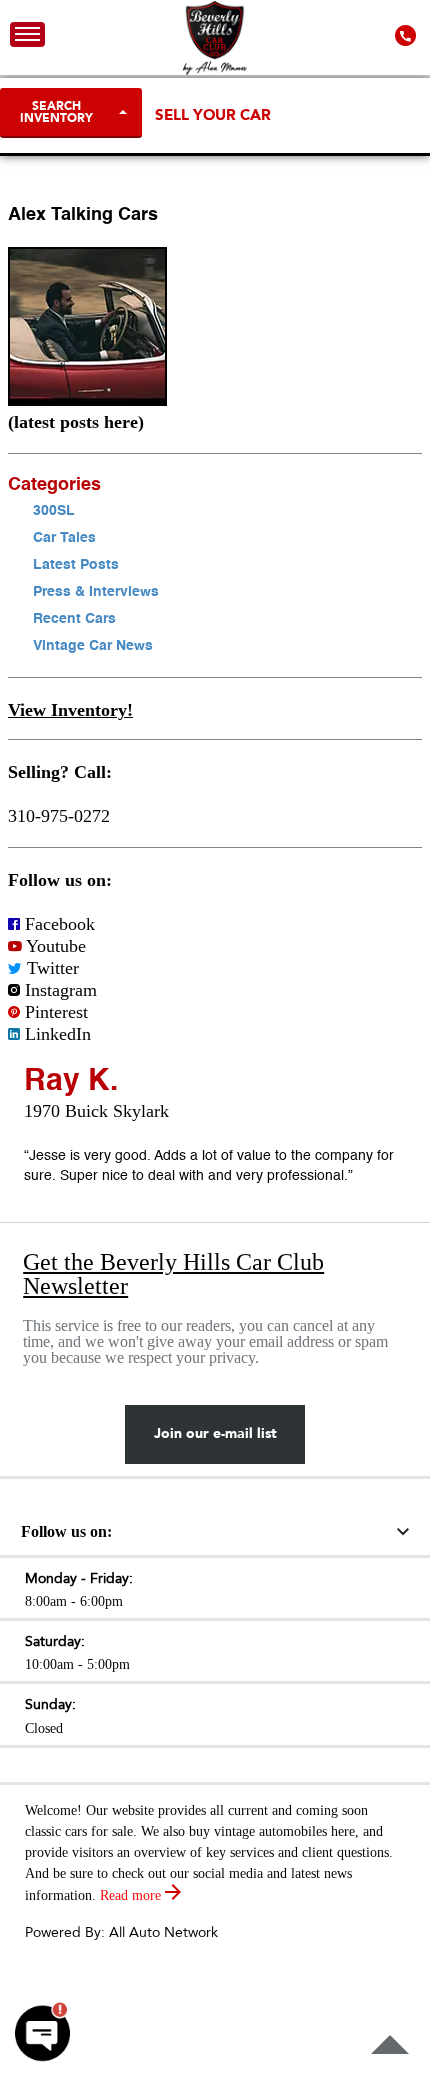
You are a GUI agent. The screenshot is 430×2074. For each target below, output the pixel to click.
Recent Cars (74, 619)
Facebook (57, 924)
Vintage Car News (93, 646)
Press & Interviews (96, 592)
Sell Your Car (213, 115)
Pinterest (54, 1012)
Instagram (58, 990)
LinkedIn (55, 1034)
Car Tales (64, 538)
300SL (54, 511)
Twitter (50, 968)
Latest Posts (76, 565)
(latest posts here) (76, 422)
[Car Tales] (87, 400)
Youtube (54, 946)
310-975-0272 (59, 816)
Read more (132, 1895)
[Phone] (407, 34)
